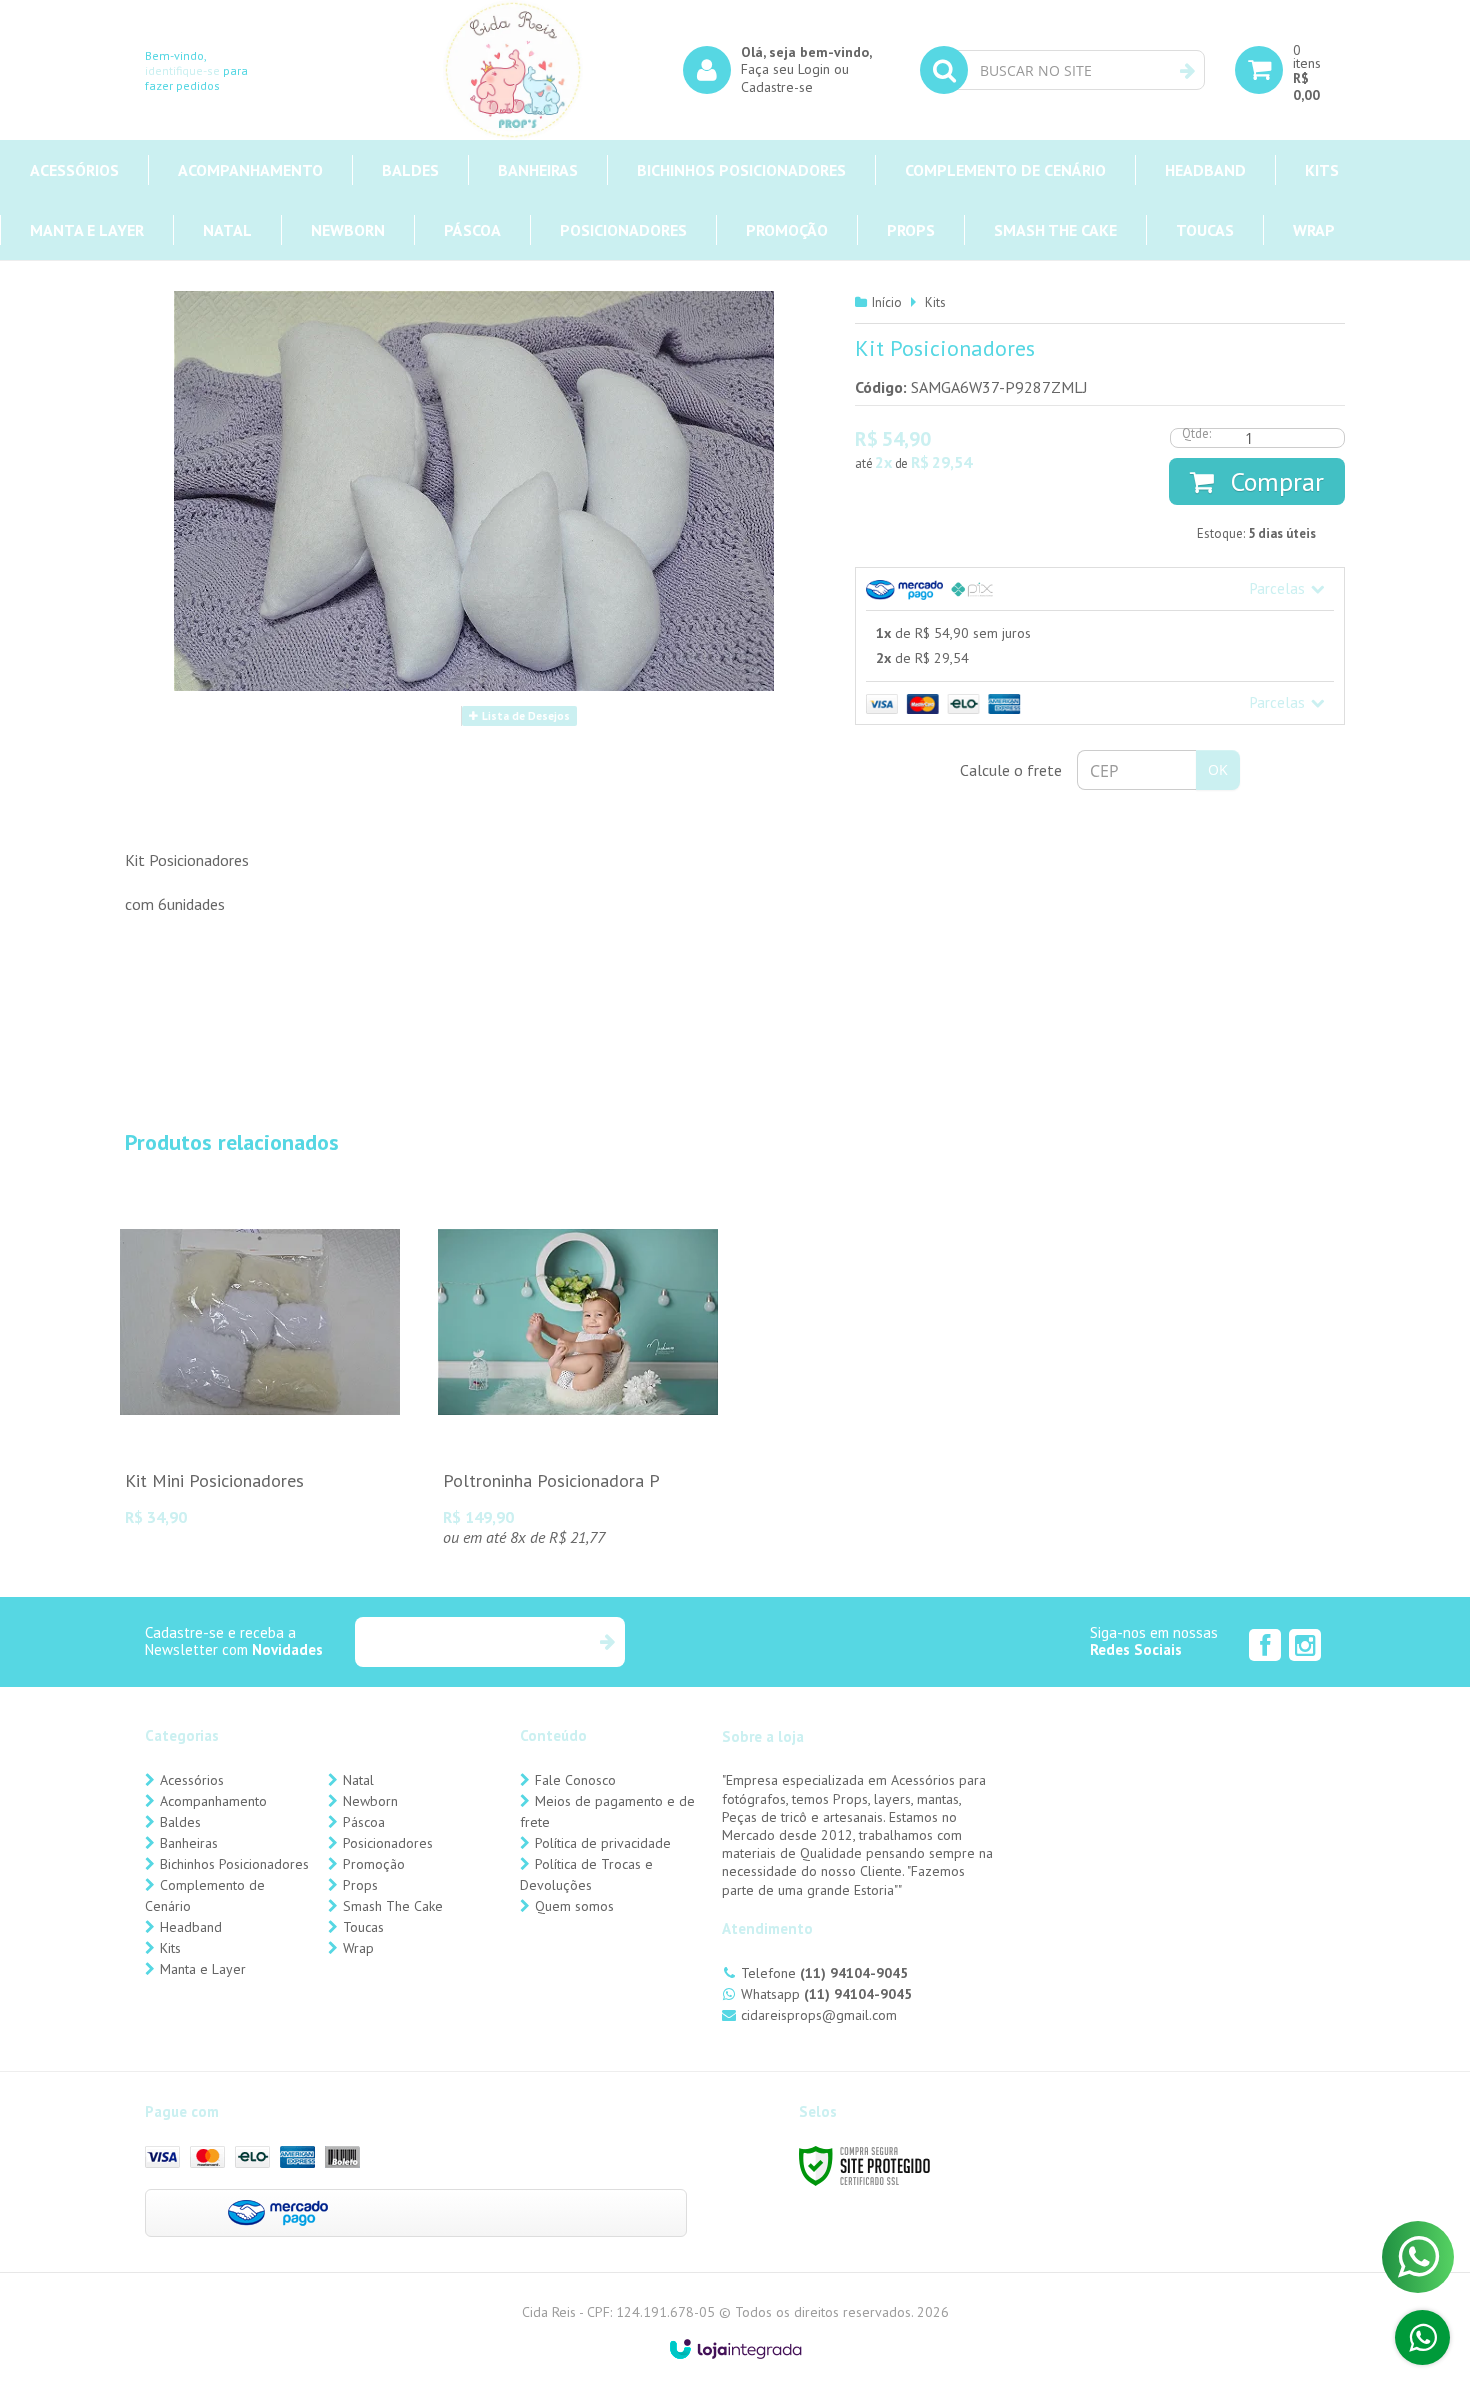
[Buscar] (1187, 71)
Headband (191, 1927)
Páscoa (364, 1822)
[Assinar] (606, 1642)
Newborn (370, 1801)
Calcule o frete (1011, 770)
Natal (358, 1780)
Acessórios (192, 1780)
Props (360, 1885)
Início (887, 302)
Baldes (180, 1822)
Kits (935, 302)
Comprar (1274, 481)
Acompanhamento (213, 1801)
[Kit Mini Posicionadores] (260, 1362)
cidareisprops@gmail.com (819, 2015)
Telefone (824, 1973)
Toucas (363, 1927)
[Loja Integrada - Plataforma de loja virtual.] (735, 2349)
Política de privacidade (603, 1843)
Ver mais (260, 1428)
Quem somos (574, 1906)
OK (1218, 769)
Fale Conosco (575, 1780)
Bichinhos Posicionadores (234, 1864)
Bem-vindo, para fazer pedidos (196, 70)
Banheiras (189, 1843)
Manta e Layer (203, 1969)
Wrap (358, 1948)
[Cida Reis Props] (513, 70)
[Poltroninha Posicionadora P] (578, 1372)
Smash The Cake (393, 1906)
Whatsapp (826, 1994)
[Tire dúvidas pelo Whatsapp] (1422, 2337)
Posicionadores (388, 1843)
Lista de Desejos (524, 716)
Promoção (374, 1864)
